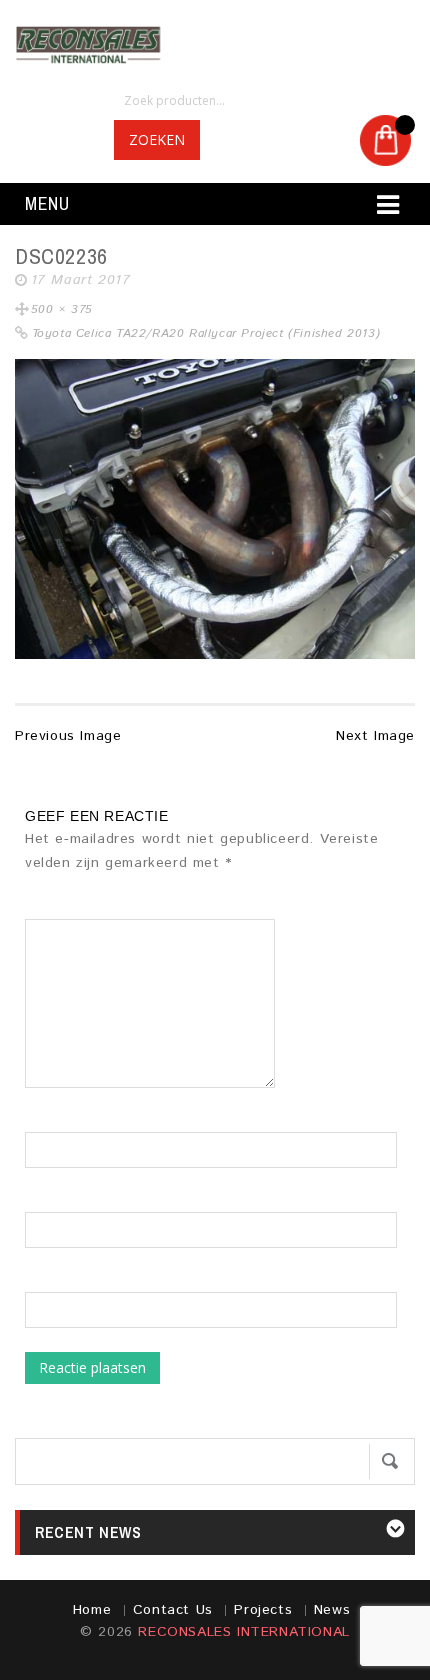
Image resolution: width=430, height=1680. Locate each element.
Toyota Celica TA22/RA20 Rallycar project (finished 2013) (206, 333)
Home (92, 1610)
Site (38, 1282)
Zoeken (157, 139)
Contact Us (173, 1610)
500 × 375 (62, 309)
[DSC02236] (215, 509)
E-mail (46, 1202)
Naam (44, 1122)
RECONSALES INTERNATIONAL (243, 1632)
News (332, 1610)
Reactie (57, 909)
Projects (263, 1610)
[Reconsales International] (215, 45)
